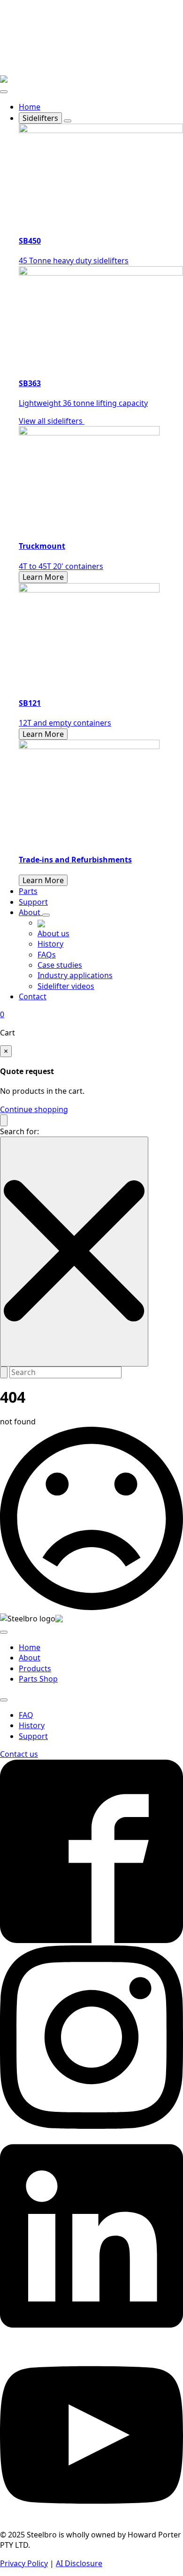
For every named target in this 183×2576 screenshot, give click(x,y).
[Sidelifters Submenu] (68, 121)
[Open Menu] (4, 92)
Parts (28, 891)
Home (30, 107)
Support (33, 902)
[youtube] (91, 2524)
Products (35, 1668)
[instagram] (91, 2126)
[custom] (91, 1940)
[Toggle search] (4, 1120)
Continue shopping (34, 1109)
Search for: (19, 1131)
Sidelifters (40, 118)
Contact (33, 996)
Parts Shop (38, 1679)
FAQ (26, 1715)
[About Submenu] (46, 915)
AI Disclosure (79, 2563)
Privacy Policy (24, 2563)
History (32, 1725)
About (30, 912)
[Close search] (74, 1252)
